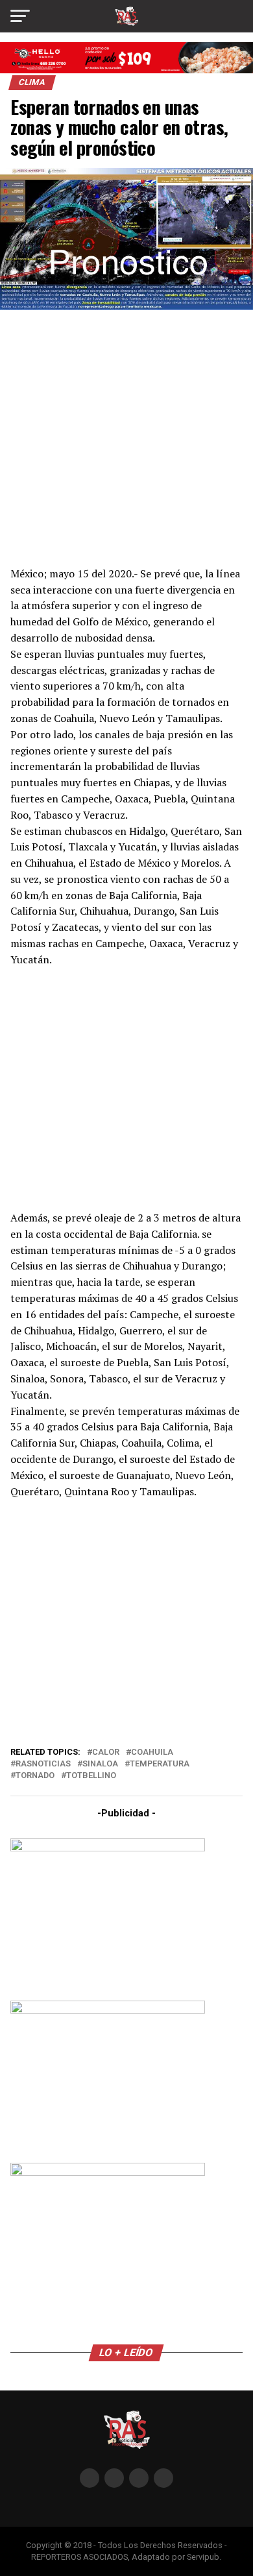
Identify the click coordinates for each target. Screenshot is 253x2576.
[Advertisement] (126, 436)
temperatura (160, 1764)
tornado (35, 1776)
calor (106, 1752)
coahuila (152, 1752)
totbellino (91, 1776)
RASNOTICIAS (43, 1764)
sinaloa (100, 1764)
